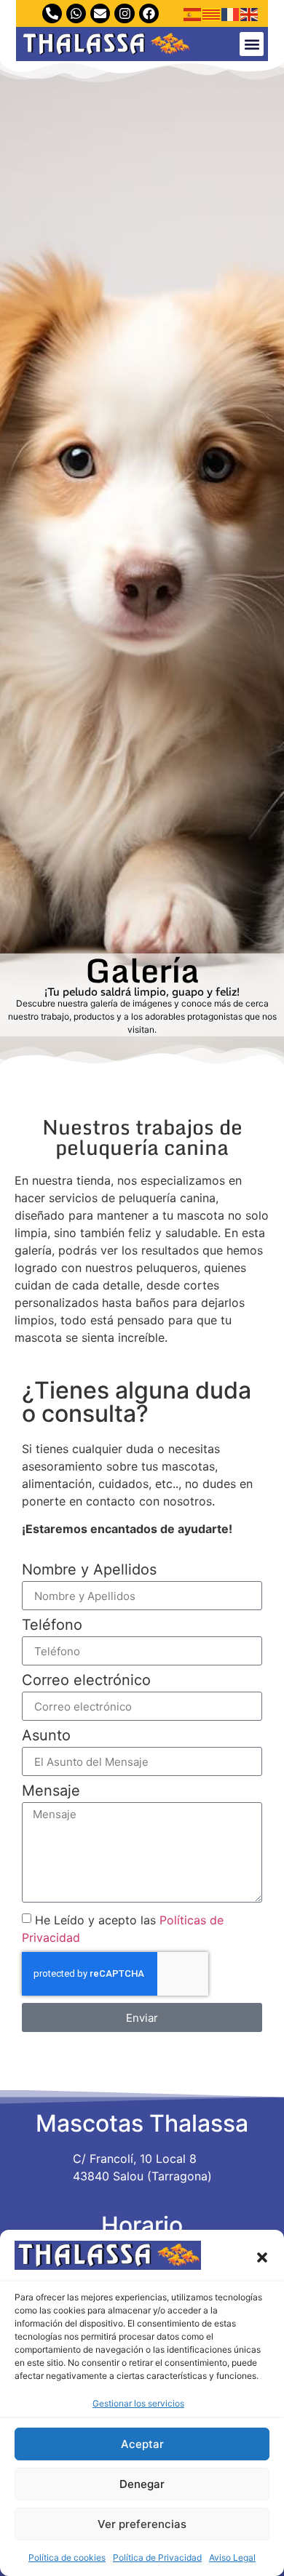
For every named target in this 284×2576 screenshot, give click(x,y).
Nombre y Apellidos (89, 1570)
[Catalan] (212, 14)
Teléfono (52, 1625)
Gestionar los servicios (138, 2403)
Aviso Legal (232, 2557)
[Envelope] (100, 13)
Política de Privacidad (157, 2557)
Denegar (142, 2484)
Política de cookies (67, 2557)
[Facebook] (149, 13)
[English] (250, 14)
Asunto (46, 1736)
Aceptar (142, 2444)
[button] (262, 2257)
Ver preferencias (142, 2524)
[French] (231, 14)
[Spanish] (193, 14)
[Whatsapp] (76, 13)
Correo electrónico (86, 1681)
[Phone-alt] (52, 13)
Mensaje (51, 1791)
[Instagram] (124, 13)
